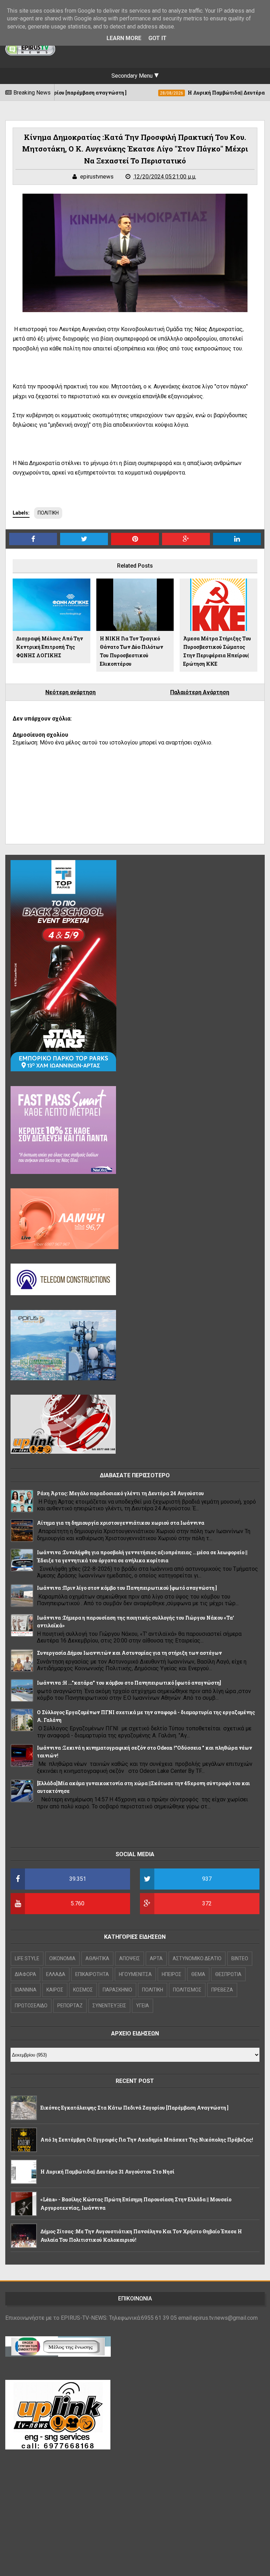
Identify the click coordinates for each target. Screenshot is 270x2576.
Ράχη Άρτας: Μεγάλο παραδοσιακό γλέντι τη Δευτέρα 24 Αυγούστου (120, 1493)
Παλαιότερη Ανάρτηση (200, 692)
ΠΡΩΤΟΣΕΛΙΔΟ (31, 2006)
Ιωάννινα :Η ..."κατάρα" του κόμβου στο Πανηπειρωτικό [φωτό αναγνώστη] (129, 1683)
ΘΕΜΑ (198, 1974)
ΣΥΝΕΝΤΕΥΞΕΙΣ (109, 2006)
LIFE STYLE (27, 1958)
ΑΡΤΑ (156, 1958)
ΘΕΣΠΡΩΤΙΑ (228, 1974)
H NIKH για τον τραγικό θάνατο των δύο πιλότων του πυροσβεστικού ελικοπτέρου (131, 651)
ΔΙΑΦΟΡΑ (25, 1974)
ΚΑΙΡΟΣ (55, 1990)
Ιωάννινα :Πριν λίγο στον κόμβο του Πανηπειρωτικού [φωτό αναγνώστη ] (127, 1588)
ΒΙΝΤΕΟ (240, 1958)
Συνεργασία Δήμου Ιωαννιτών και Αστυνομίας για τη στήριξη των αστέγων (129, 1653)
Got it (157, 38)
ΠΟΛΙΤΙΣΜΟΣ (187, 1990)
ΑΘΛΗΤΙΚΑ (97, 1958)
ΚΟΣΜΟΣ (83, 1990)
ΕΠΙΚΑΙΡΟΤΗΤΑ (92, 1974)
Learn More (124, 38)
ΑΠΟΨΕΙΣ (130, 1958)
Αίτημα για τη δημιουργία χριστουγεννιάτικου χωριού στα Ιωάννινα (121, 1523)
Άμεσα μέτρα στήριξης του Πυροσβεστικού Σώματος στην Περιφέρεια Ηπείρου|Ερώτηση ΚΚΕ (217, 651)
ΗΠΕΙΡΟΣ (172, 1974)
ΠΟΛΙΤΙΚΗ (48, 513)
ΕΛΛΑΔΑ (56, 1974)
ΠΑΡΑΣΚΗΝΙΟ (117, 1990)
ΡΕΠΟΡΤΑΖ (70, 2006)
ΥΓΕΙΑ (143, 2006)
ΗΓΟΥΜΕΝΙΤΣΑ (135, 1974)
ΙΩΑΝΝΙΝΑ (26, 1990)
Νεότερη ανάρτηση (70, 692)
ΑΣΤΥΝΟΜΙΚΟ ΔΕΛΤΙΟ (197, 1958)
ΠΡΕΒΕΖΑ (222, 1990)
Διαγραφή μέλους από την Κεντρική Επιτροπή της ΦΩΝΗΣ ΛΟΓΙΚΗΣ (50, 647)
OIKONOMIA (62, 1958)
